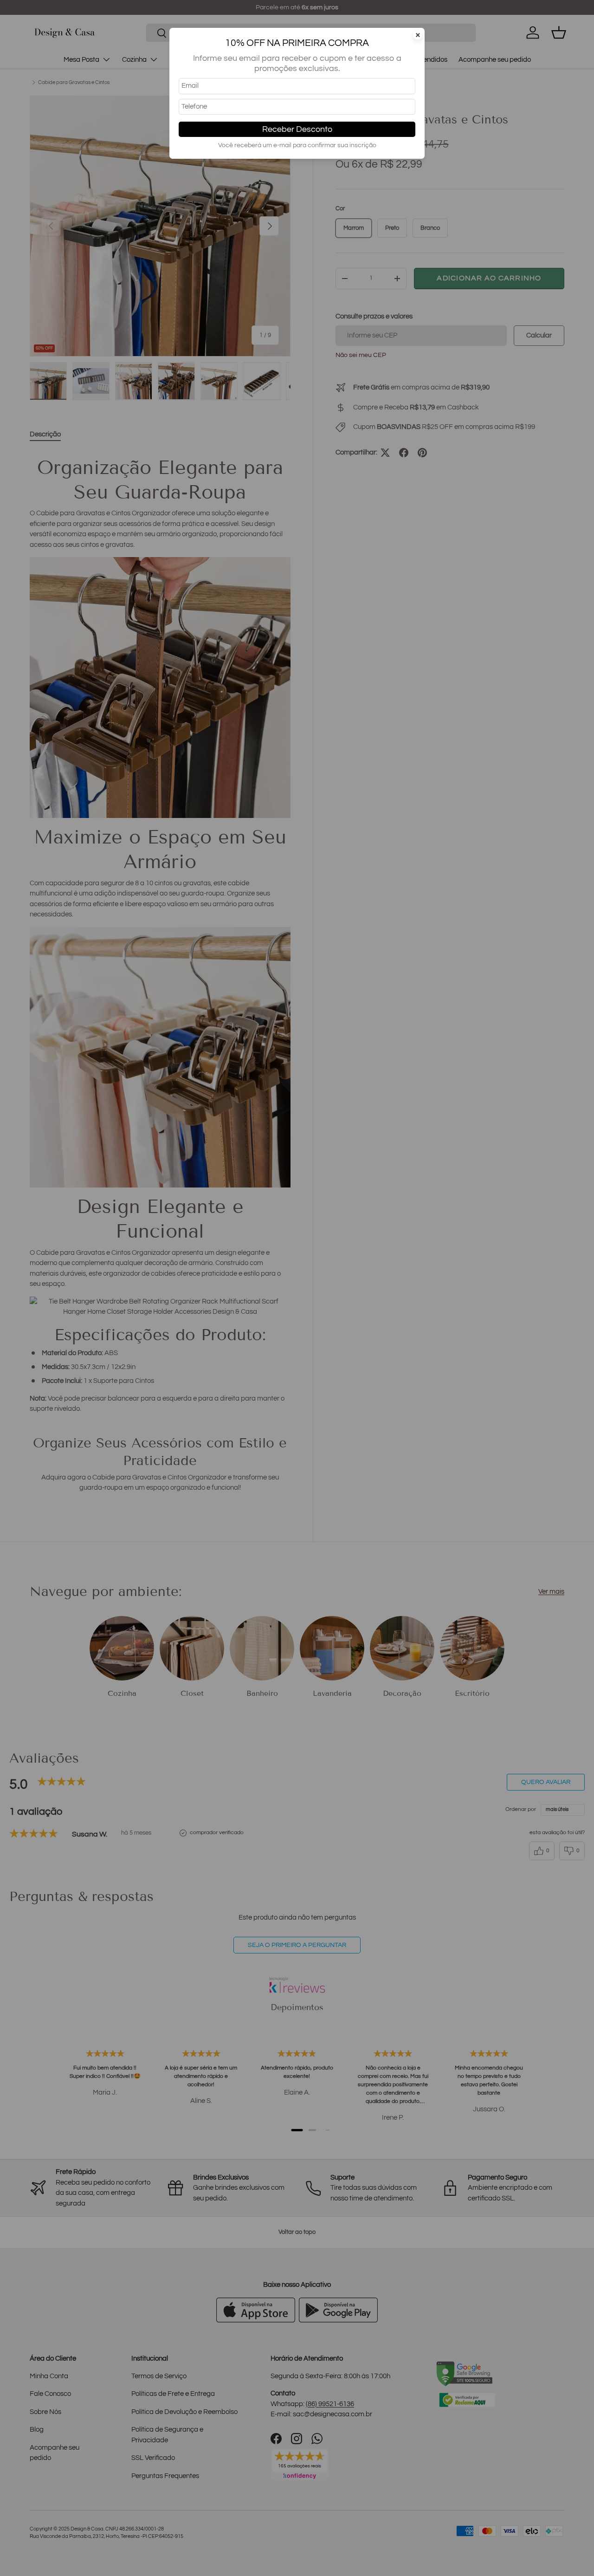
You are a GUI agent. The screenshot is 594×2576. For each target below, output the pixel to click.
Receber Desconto (297, 129)
